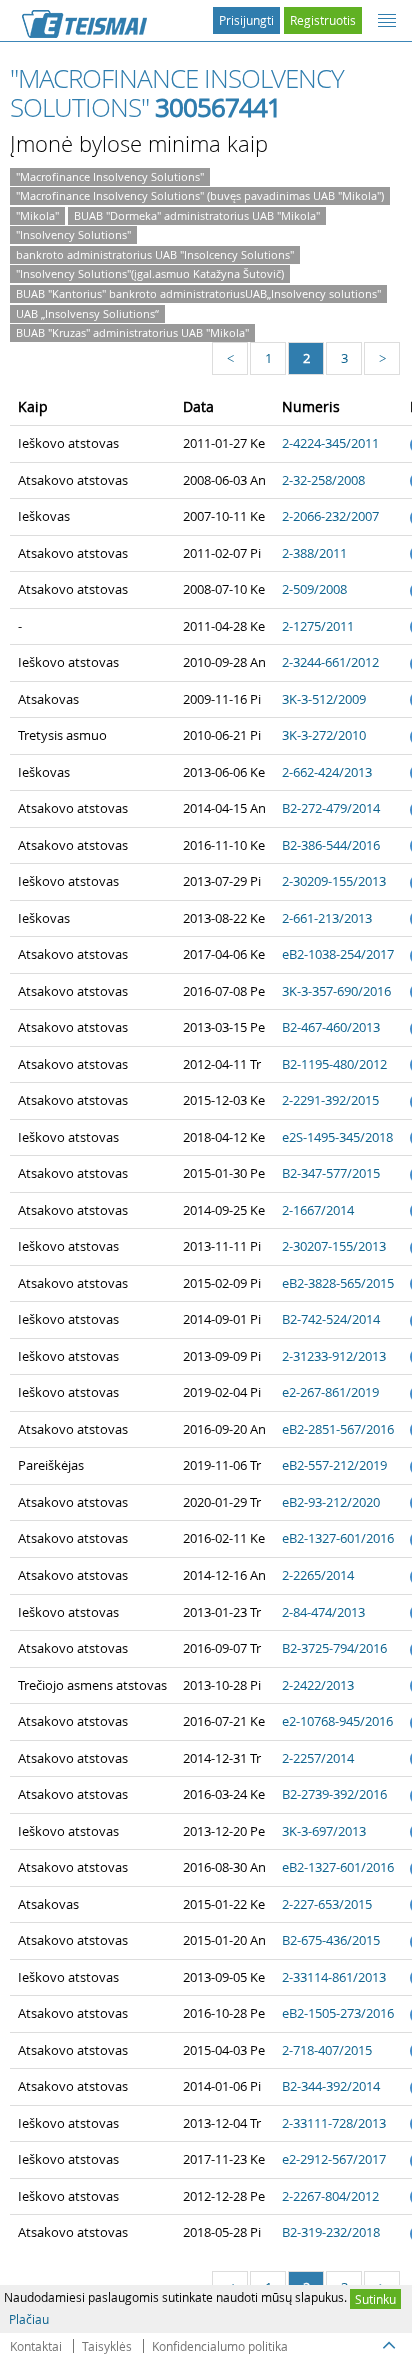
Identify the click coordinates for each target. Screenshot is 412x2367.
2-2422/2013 (318, 1685)
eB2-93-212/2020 (331, 1502)
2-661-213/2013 (327, 918)
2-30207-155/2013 (334, 1246)
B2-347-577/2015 (331, 1173)
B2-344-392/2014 (331, 2086)
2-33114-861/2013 (334, 1977)
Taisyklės (107, 2346)
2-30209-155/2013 (334, 881)
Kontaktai (36, 2346)
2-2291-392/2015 (330, 1100)
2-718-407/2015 (327, 2050)
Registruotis (323, 20)
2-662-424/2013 (327, 772)
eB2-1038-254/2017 (338, 954)
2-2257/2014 (318, 1758)
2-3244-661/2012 (330, 662)
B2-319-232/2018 (331, 2232)
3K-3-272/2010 (324, 735)
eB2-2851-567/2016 (338, 1429)
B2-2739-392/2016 (334, 1794)
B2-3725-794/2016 (334, 1648)
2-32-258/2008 (323, 480)
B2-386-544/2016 (331, 845)
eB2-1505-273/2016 (338, 2013)
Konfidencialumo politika (220, 2346)
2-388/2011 (314, 553)
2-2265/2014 (318, 1575)
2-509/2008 (314, 589)
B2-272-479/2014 (331, 808)
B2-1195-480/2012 (334, 1064)
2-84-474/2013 (323, 1612)
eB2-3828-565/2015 (338, 1283)
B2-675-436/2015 (331, 1940)
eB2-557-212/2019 (334, 1465)
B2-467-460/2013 (331, 1027)
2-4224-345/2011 (330, 443)
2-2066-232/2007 (330, 516)
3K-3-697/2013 (324, 1831)
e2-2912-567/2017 (334, 2159)
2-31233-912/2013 (334, 1356)
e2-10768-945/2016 (337, 1721)
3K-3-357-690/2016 (336, 991)
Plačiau (29, 2319)
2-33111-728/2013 (334, 2123)
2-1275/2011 (318, 626)
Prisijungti (246, 20)
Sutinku (375, 2299)
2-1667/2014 (318, 1210)
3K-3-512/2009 (324, 699)
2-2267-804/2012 (330, 2196)
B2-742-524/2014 (331, 1319)
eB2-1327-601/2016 (338, 1538)
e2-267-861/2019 (330, 1392)
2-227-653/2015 (327, 1904)
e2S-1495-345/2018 (337, 1137)
